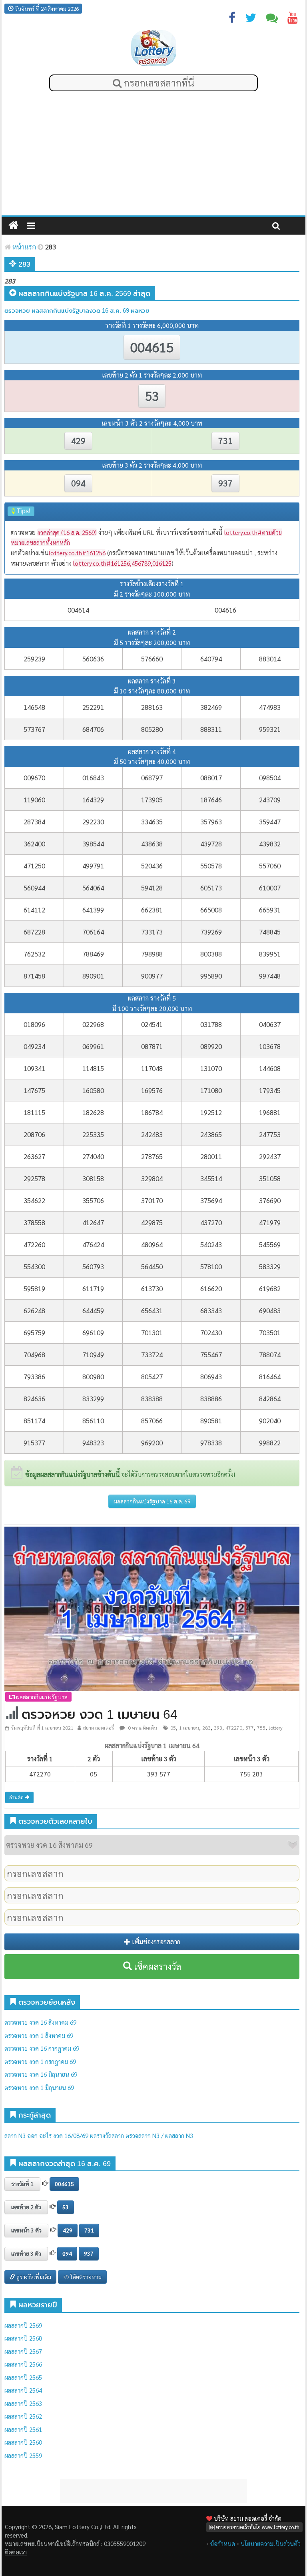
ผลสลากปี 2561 (23, 2429)
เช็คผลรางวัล (156, 1966)
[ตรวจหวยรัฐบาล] (154, 48)
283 (206, 1728)
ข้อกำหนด (223, 2543)
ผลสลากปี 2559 (23, 2455)
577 (250, 1728)
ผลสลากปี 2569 (23, 2325)
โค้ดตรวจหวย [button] (85, 2277)
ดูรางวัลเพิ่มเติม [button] (33, 2277)
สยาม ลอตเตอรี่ (99, 1728)
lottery (276, 1728)
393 (218, 1728)
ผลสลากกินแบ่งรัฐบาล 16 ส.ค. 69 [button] (152, 1501)
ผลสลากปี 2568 (23, 2338)
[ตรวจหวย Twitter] (251, 19)
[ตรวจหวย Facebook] (232, 19)
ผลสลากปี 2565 (23, 2377)
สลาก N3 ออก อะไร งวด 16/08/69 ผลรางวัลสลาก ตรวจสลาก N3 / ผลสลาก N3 (99, 2135)
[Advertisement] (153, 155)
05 (173, 1728)
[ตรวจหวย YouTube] (293, 19)
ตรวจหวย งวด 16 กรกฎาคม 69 (42, 2048)
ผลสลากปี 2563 (23, 2403)
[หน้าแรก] (13, 226)
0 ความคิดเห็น (142, 1728)
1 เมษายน (189, 1728)
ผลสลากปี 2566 (23, 2364)
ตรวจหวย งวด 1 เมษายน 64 (100, 1714)
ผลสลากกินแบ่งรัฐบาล (41, 1697)
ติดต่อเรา (15, 2552)
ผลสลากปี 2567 (23, 2351)
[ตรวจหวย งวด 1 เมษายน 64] (152, 1608)
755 (261, 1728)
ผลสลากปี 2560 (23, 2442)
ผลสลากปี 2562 (23, 2416)
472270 (234, 1728)
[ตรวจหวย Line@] (272, 19)
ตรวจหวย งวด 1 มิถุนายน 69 (39, 2087)
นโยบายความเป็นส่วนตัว (271, 2543)
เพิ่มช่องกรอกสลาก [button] (155, 1942)
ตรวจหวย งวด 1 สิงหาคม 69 (39, 2035)
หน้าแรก (23, 247)
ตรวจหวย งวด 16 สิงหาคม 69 (40, 2022)
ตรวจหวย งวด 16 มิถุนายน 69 (41, 2074)
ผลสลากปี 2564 (23, 2390)
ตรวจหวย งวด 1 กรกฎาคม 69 (40, 2061)
